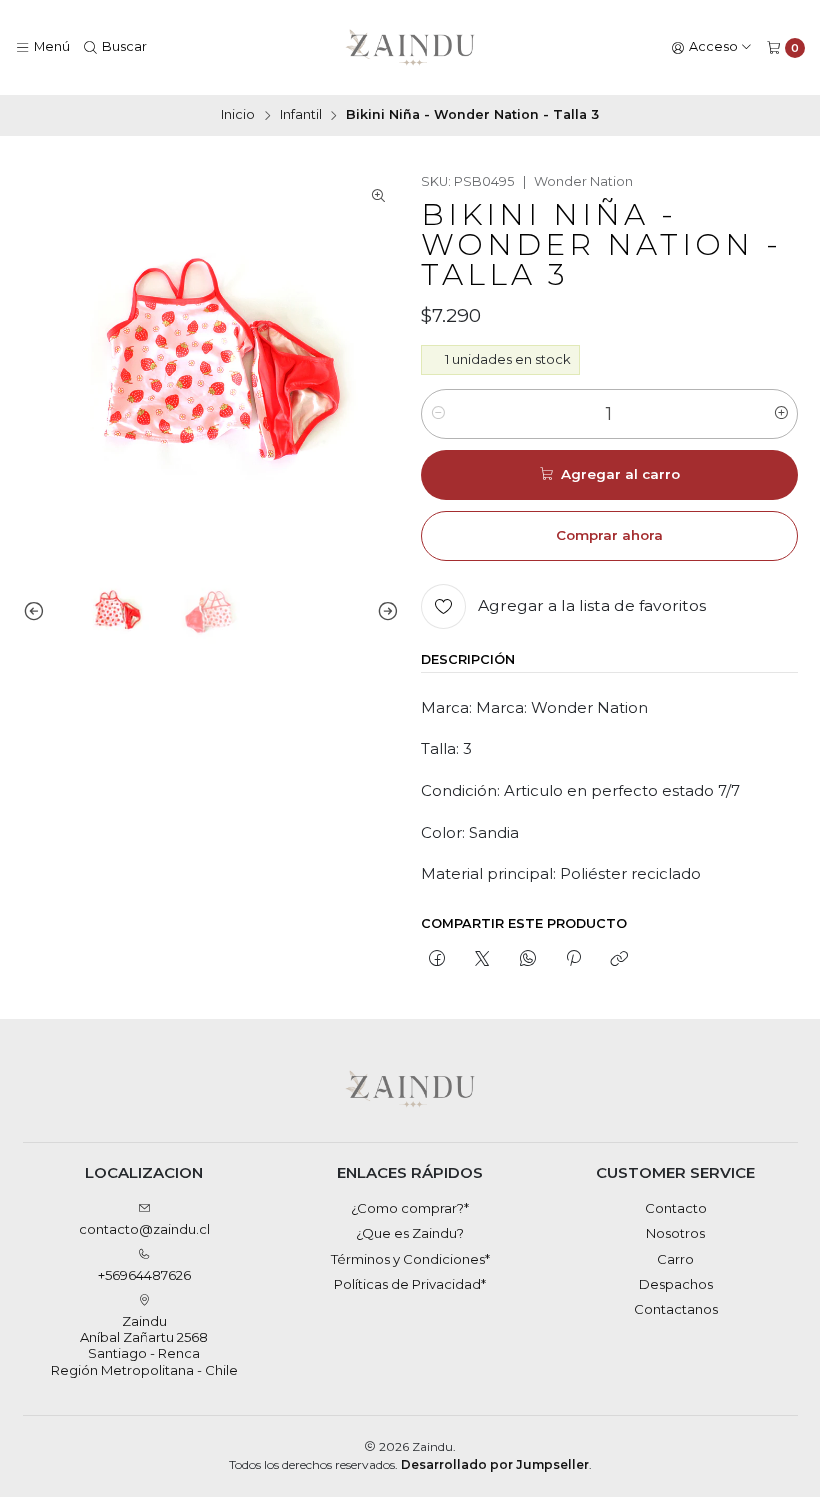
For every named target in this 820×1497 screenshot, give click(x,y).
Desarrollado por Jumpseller (495, 1464)
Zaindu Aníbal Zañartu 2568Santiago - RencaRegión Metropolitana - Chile (144, 1345)
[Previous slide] (38, 611)
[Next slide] (384, 611)
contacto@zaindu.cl (144, 1229)
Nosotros (675, 1233)
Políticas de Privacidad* (410, 1284)
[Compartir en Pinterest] (573, 959)
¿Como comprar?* (410, 1208)
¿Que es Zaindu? (410, 1233)
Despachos (676, 1284)
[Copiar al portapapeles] (619, 959)
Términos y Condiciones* (410, 1259)
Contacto (676, 1208)
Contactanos (676, 1309)
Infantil (301, 115)
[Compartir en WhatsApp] (527, 959)
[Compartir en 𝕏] (482, 959)
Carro (675, 1259)
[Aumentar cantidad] (781, 414)
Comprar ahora (609, 535)
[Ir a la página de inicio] (410, 48)
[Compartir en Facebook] (436, 959)
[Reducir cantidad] (437, 414)
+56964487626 (144, 1275)
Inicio (238, 115)
